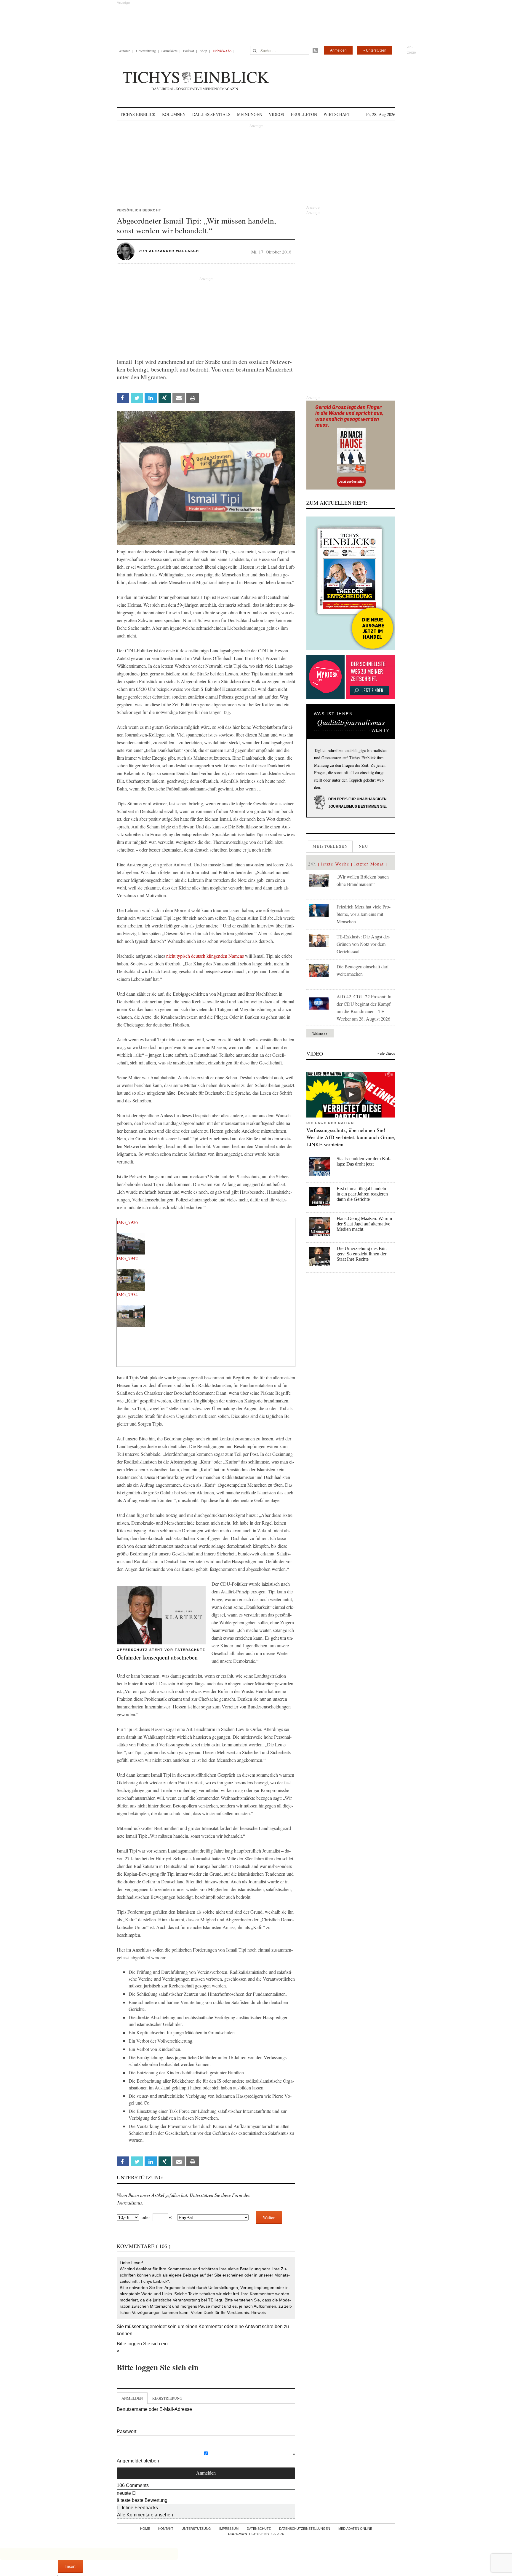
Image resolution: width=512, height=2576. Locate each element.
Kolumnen (174, 114)
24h (312, 864)
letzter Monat (369, 864)
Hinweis (259, 2312)
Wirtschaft (337, 114)
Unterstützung (146, 51)
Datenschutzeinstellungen (305, 2529)
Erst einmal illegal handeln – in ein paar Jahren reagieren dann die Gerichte (363, 1194)
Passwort (127, 2431)
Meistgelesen (330, 846)
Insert (70, 2566)
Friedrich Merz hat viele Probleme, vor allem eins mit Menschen (364, 914)
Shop (203, 51)
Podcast (189, 51)
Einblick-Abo (222, 51)
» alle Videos (386, 1053)
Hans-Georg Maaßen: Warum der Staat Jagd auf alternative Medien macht (364, 1224)
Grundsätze (169, 51)
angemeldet (154, 2326)
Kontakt (166, 2529)
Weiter (269, 2217)
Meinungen (250, 114)
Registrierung (167, 2398)
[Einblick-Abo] (351, 583)
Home (145, 2529)
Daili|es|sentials (211, 114)
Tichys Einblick (138, 114)
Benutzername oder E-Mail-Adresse (154, 2409)
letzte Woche (335, 864)
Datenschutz (259, 2529)
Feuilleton (304, 114)
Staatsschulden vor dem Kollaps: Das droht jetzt (364, 1161)
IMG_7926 (127, 1222)
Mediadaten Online (355, 2529)
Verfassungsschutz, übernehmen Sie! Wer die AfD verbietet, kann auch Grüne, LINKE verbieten (351, 1137)
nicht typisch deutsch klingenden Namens (205, 956)
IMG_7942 (127, 1258)
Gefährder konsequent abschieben (157, 1657)
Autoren (125, 51)
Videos (276, 114)
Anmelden (338, 50)
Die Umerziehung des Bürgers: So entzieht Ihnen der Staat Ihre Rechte (362, 1254)
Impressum (229, 2529)
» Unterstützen (375, 50)
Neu (364, 846)
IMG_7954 (127, 1294)
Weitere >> (320, 1033)
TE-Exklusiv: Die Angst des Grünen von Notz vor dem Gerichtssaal (363, 944)
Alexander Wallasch (174, 251)
